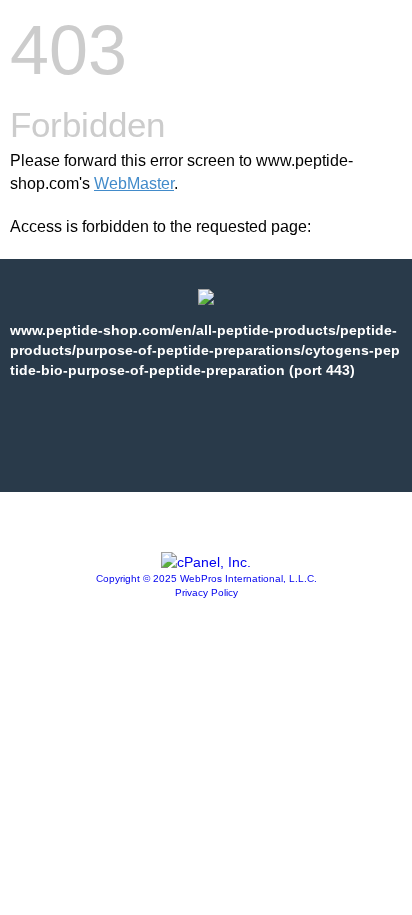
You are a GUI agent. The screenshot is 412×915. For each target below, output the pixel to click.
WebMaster (134, 183)
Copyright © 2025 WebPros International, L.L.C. (206, 578)
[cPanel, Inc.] (206, 562)
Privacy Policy (206, 592)
